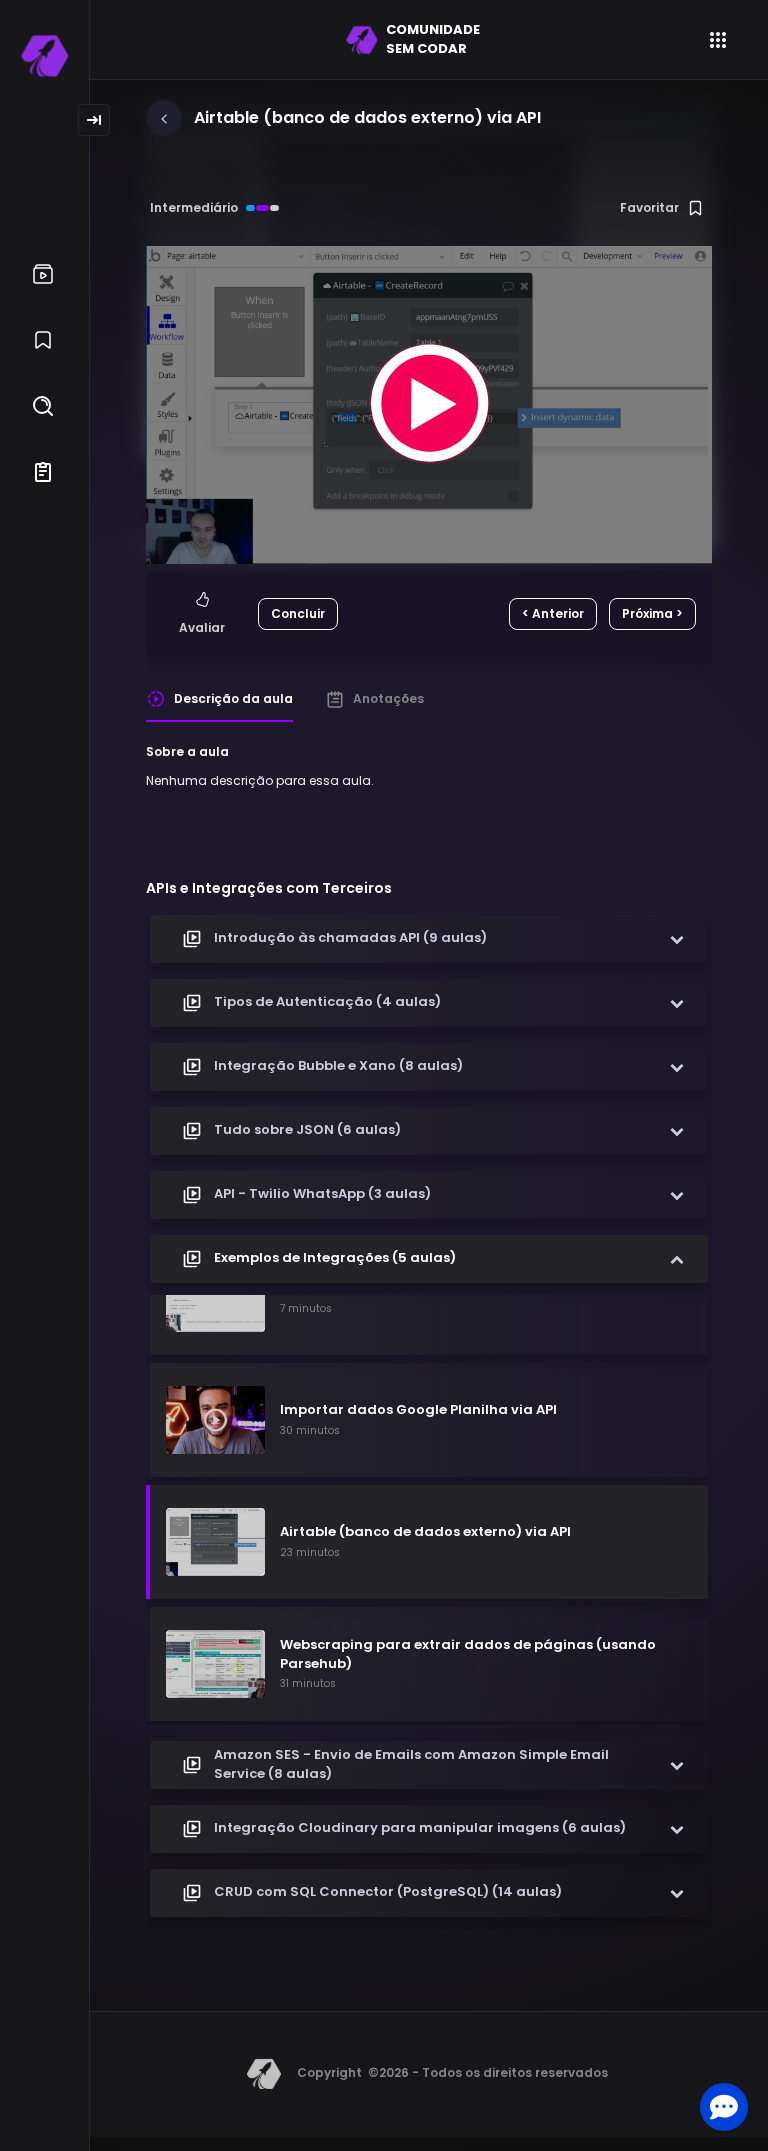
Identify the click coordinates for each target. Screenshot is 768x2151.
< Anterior (553, 613)
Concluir (298, 613)
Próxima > (652, 613)
